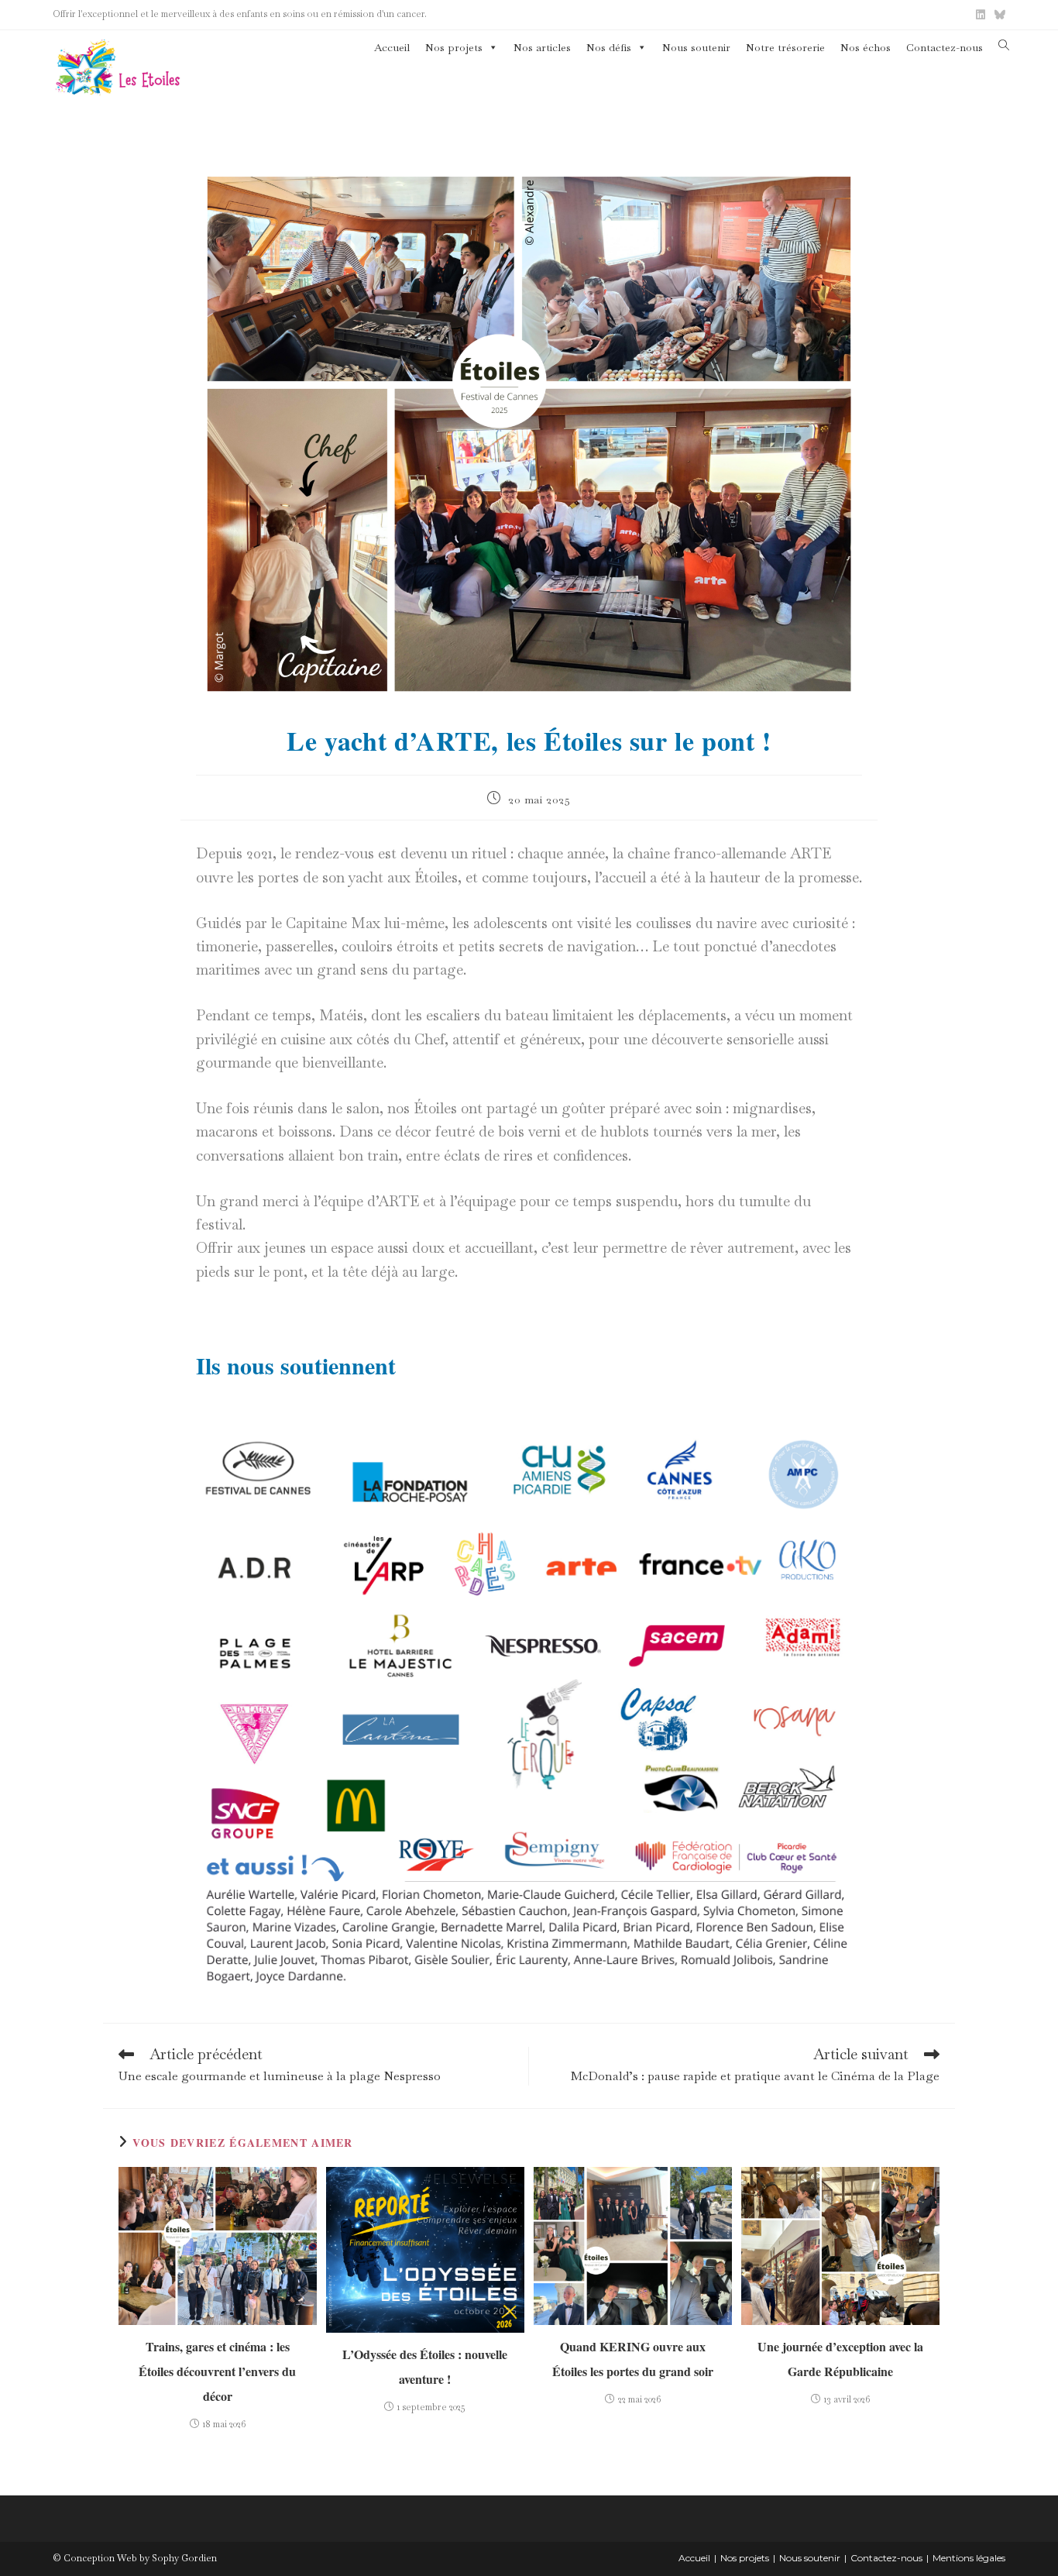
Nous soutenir (696, 47)
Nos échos (866, 47)
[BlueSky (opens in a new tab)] (998, 15)
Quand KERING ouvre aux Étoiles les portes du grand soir (633, 2359)
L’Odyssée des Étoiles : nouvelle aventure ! (425, 2366)
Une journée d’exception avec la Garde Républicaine (840, 2359)
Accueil (392, 47)
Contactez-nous (945, 47)
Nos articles (542, 47)
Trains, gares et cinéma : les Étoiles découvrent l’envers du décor (217, 2371)
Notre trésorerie (785, 47)
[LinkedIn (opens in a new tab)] (981, 15)
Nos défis (609, 47)
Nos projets (454, 47)
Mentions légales (969, 2558)
